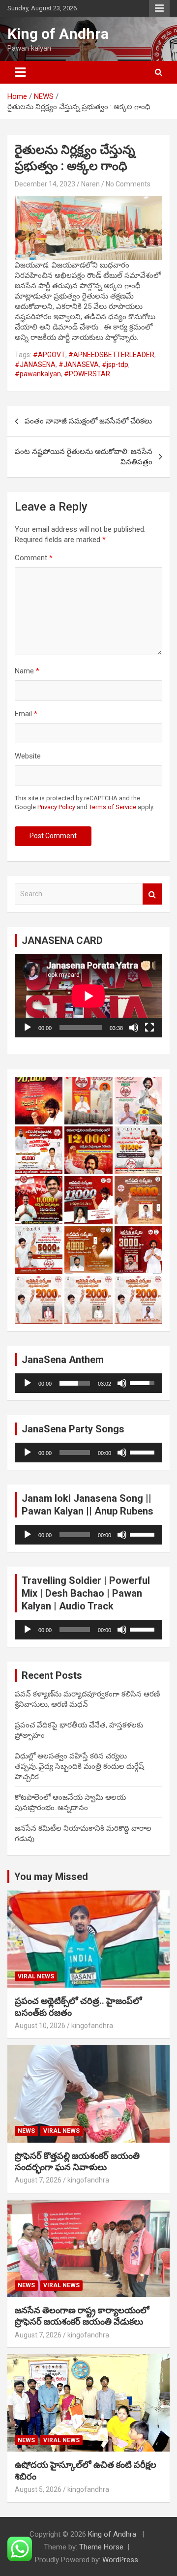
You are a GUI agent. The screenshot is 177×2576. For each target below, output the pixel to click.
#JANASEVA (79, 364)
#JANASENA (35, 364)
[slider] (75, 1383)
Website (28, 756)
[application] (88, 996)
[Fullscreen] (149, 1028)
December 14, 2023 (45, 184)
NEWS (26, 2131)
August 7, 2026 (38, 2180)
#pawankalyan (38, 374)
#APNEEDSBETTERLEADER (111, 355)
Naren (90, 184)
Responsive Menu (159, 8)
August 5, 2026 (38, 2489)
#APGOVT (49, 355)
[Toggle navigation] (20, 72)
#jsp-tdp (115, 364)
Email (26, 714)
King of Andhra (58, 34)
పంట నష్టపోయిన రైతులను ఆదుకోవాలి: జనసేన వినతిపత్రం (84, 457)
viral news (36, 1976)
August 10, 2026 (40, 2026)
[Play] (28, 1028)
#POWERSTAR (87, 374)
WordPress (120, 2560)
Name (27, 671)
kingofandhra (92, 2026)
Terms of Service (113, 807)
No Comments (128, 184)
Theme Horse (101, 2547)
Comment (34, 558)
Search (152, 894)
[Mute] (134, 1028)
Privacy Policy (56, 807)
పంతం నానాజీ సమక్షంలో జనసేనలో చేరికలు (88, 421)
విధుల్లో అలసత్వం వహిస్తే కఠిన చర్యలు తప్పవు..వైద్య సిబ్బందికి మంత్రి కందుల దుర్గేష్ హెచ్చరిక (79, 1766)
